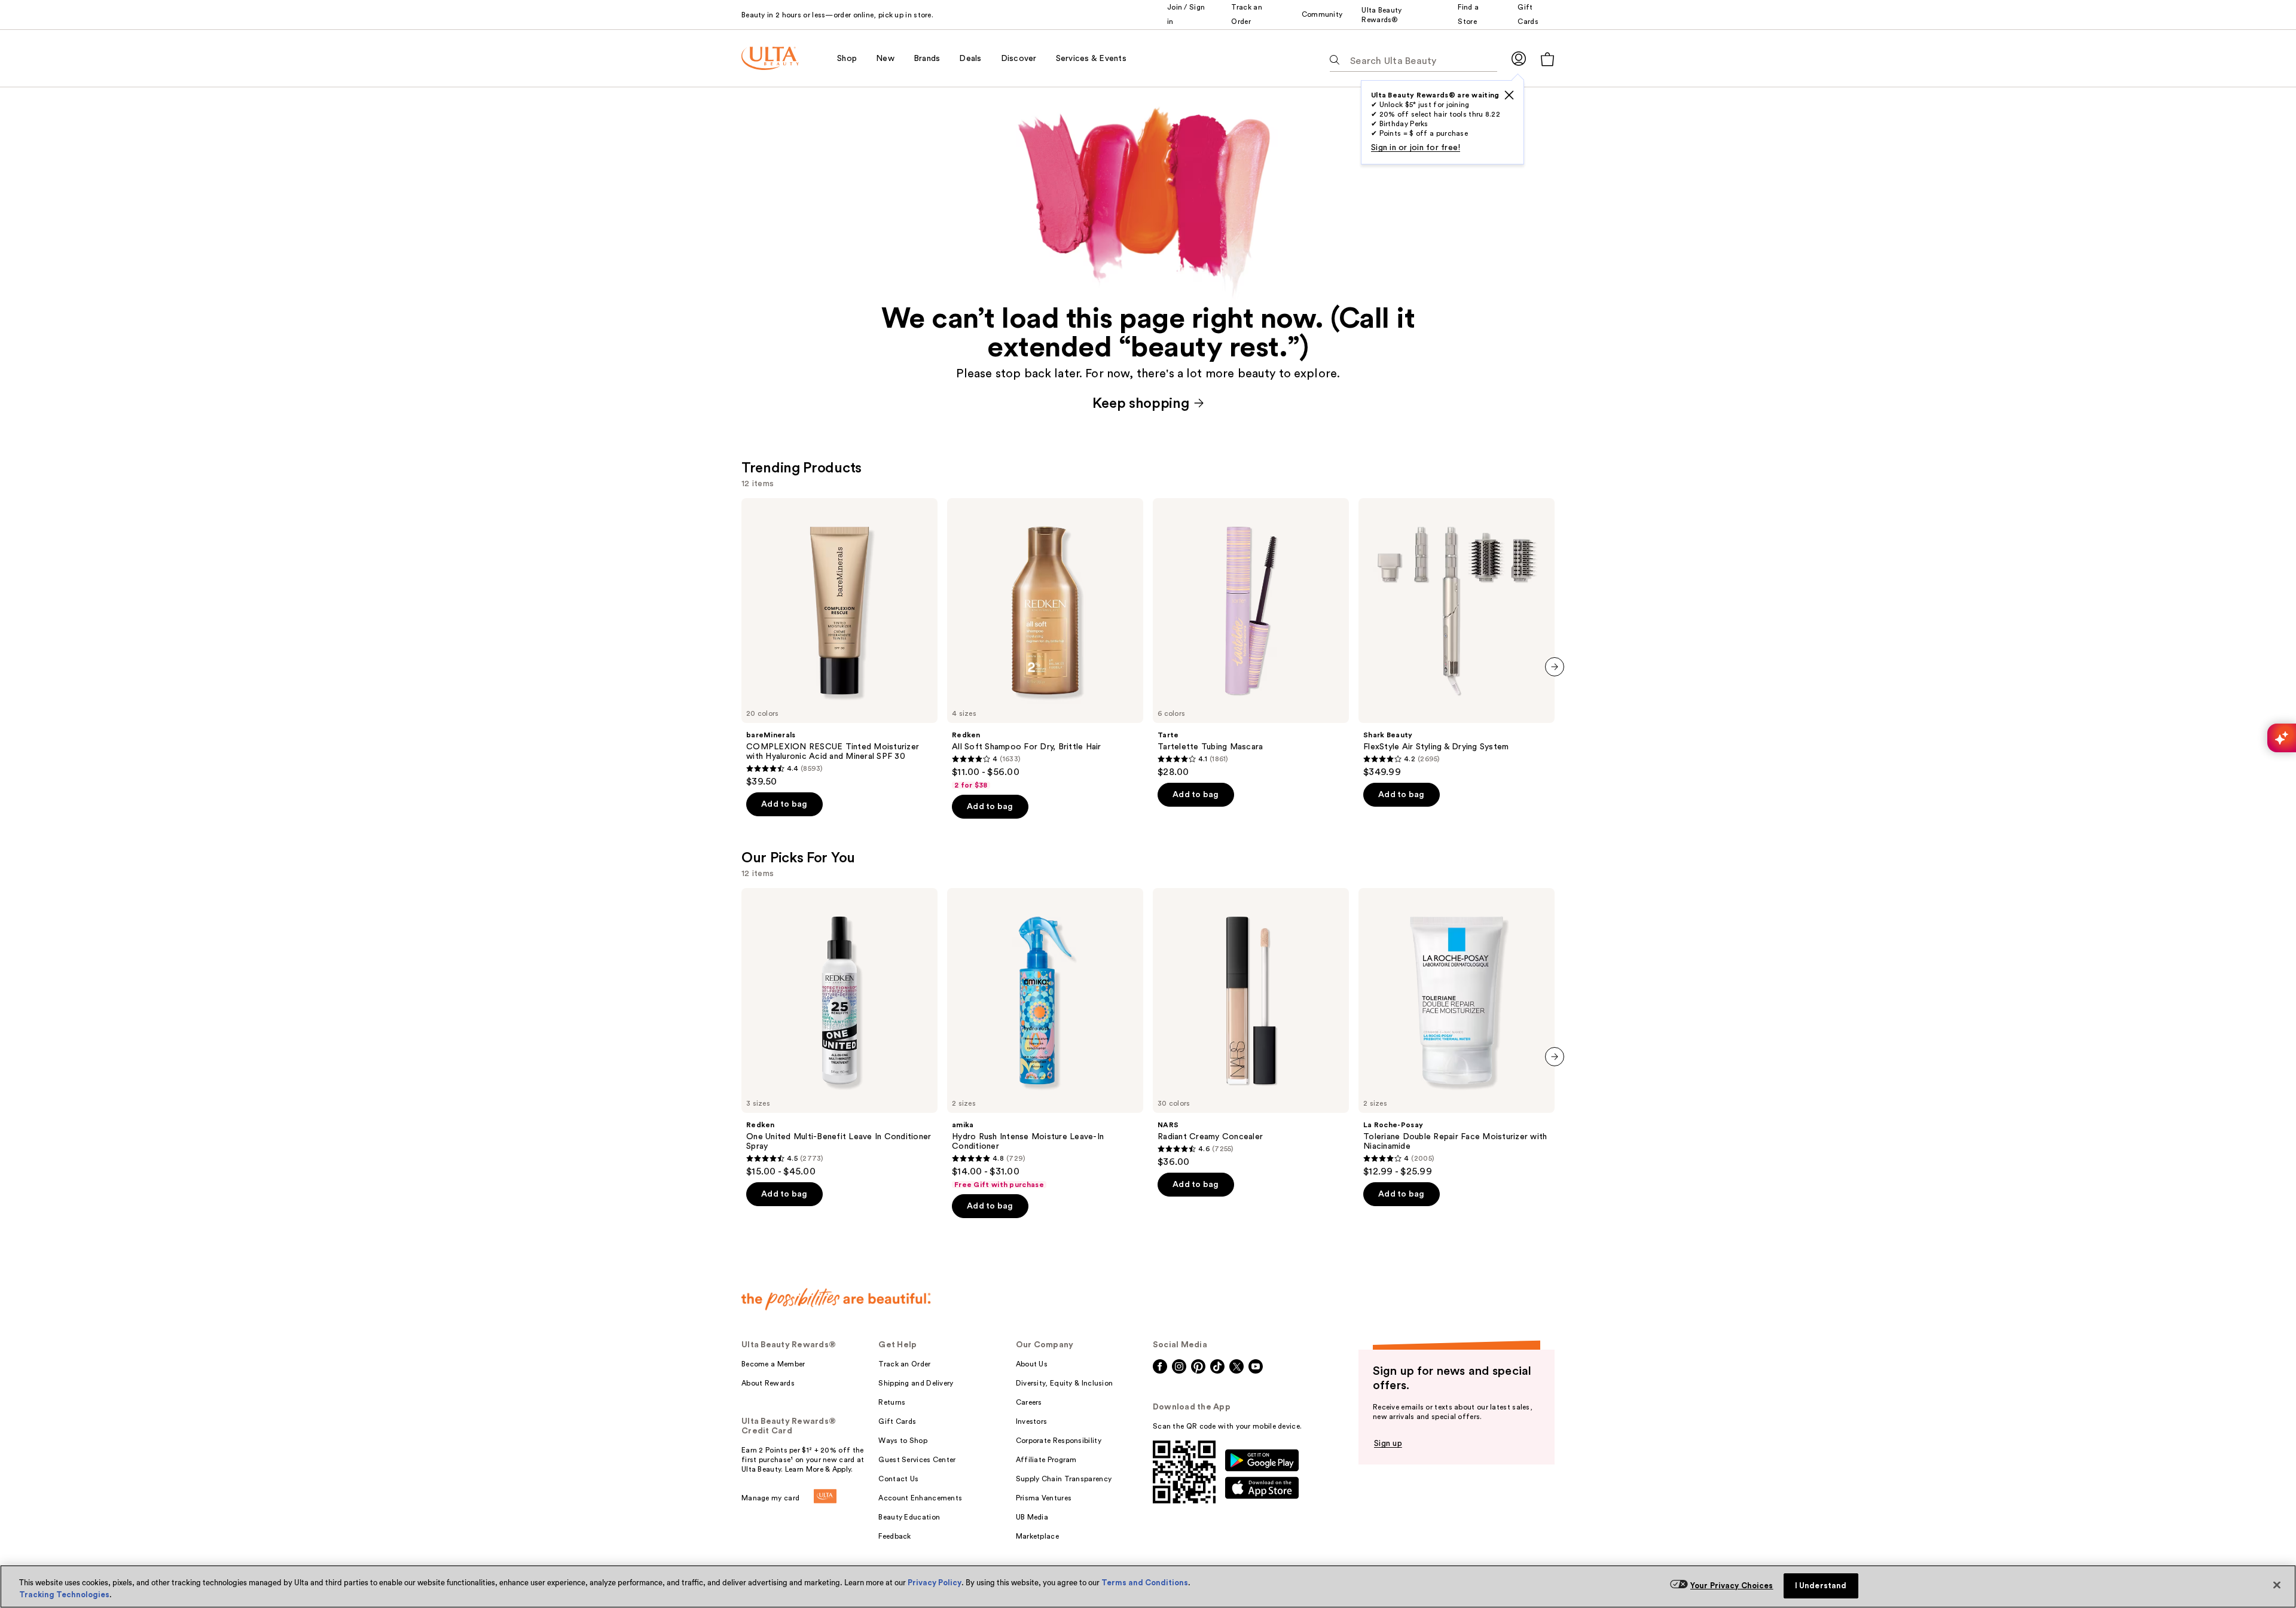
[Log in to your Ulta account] (1519, 58)
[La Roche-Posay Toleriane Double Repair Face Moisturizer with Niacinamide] (1457, 1033)
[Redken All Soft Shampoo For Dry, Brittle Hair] (1045, 644)
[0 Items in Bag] (1547, 59)
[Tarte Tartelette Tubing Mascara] (1251, 638)
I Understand (1821, 1586)
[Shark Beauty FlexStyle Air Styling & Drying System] (1457, 638)
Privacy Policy (935, 1583)
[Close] (2277, 1585)
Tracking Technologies (64, 1595)
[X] (1509, 95)
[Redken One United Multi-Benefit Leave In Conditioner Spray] (839, 1033)
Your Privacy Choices (1732, 1586)
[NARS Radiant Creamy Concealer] (1251, 1028)
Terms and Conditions (1145, 1583)
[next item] (1555, 667)
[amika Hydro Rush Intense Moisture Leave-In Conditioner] (1045, 1039)
